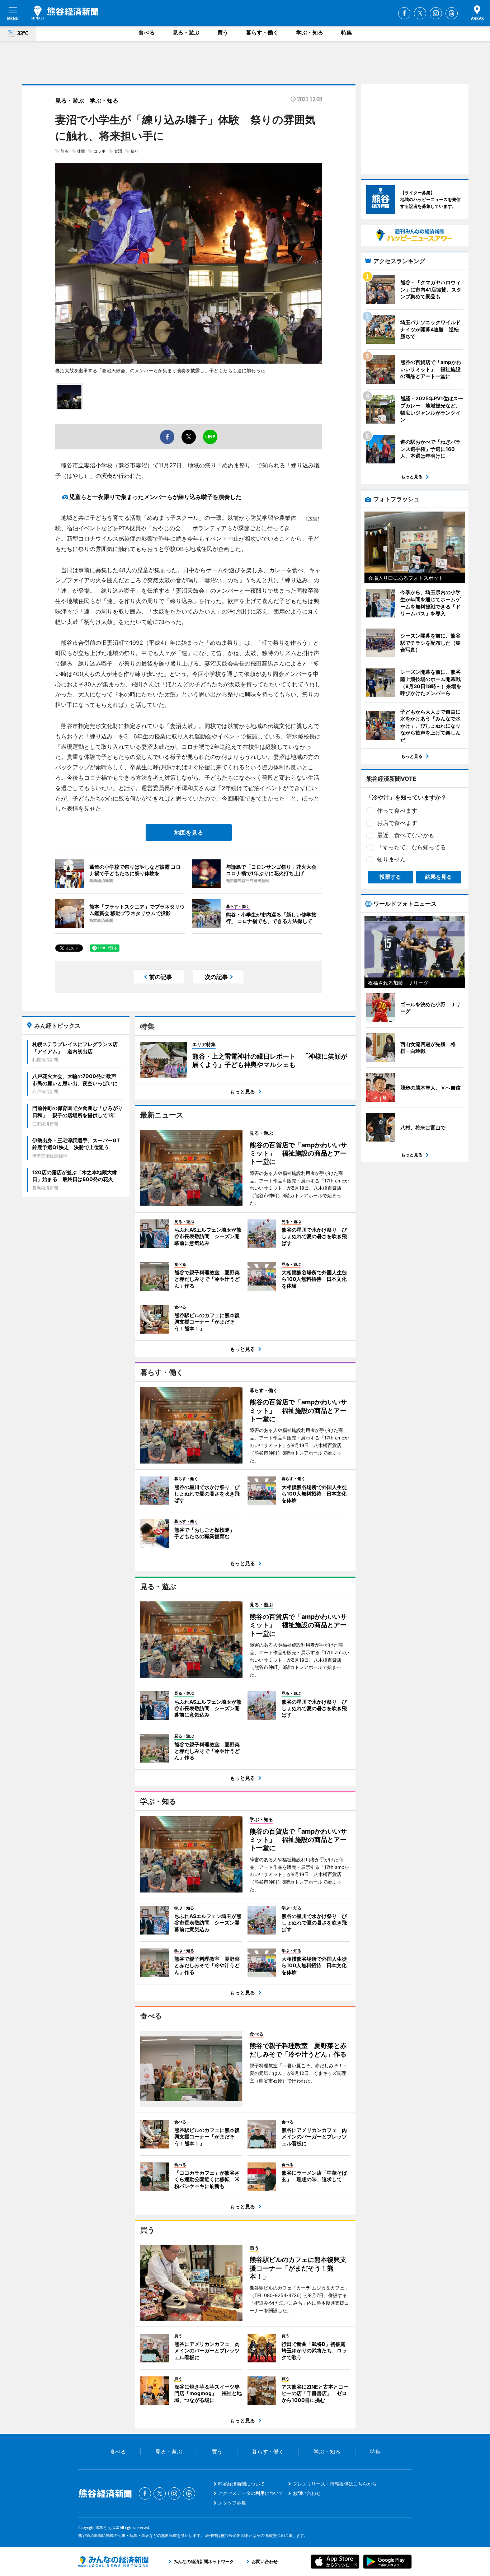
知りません (391, 859)
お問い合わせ (307, 2493)
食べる (147, 32)
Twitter (420, 13)
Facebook (404, 13)
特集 (347, 32)
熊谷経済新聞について (241, 2484)
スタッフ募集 (232, 2503)
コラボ (100, 151)
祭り (135, 151)
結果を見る (439, 877)
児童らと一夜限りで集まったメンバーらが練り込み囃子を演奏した (155, 497)
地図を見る (189, 832)
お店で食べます (397, 823)
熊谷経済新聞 (65, 13)
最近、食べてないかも (406, 835)
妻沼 (118, 151)
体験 (81, 151)
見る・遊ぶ (186, 32)
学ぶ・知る (310, 32)
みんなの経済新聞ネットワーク (113, 2562)
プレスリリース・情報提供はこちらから (335, 2484)
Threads (452, 13)
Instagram (436, 13)
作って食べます (397, 811)
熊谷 (65, 151)
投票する (390, 877)
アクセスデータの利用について (251, 2493)
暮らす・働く (262, 32)
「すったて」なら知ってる (411, 847)
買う (223, 32)
